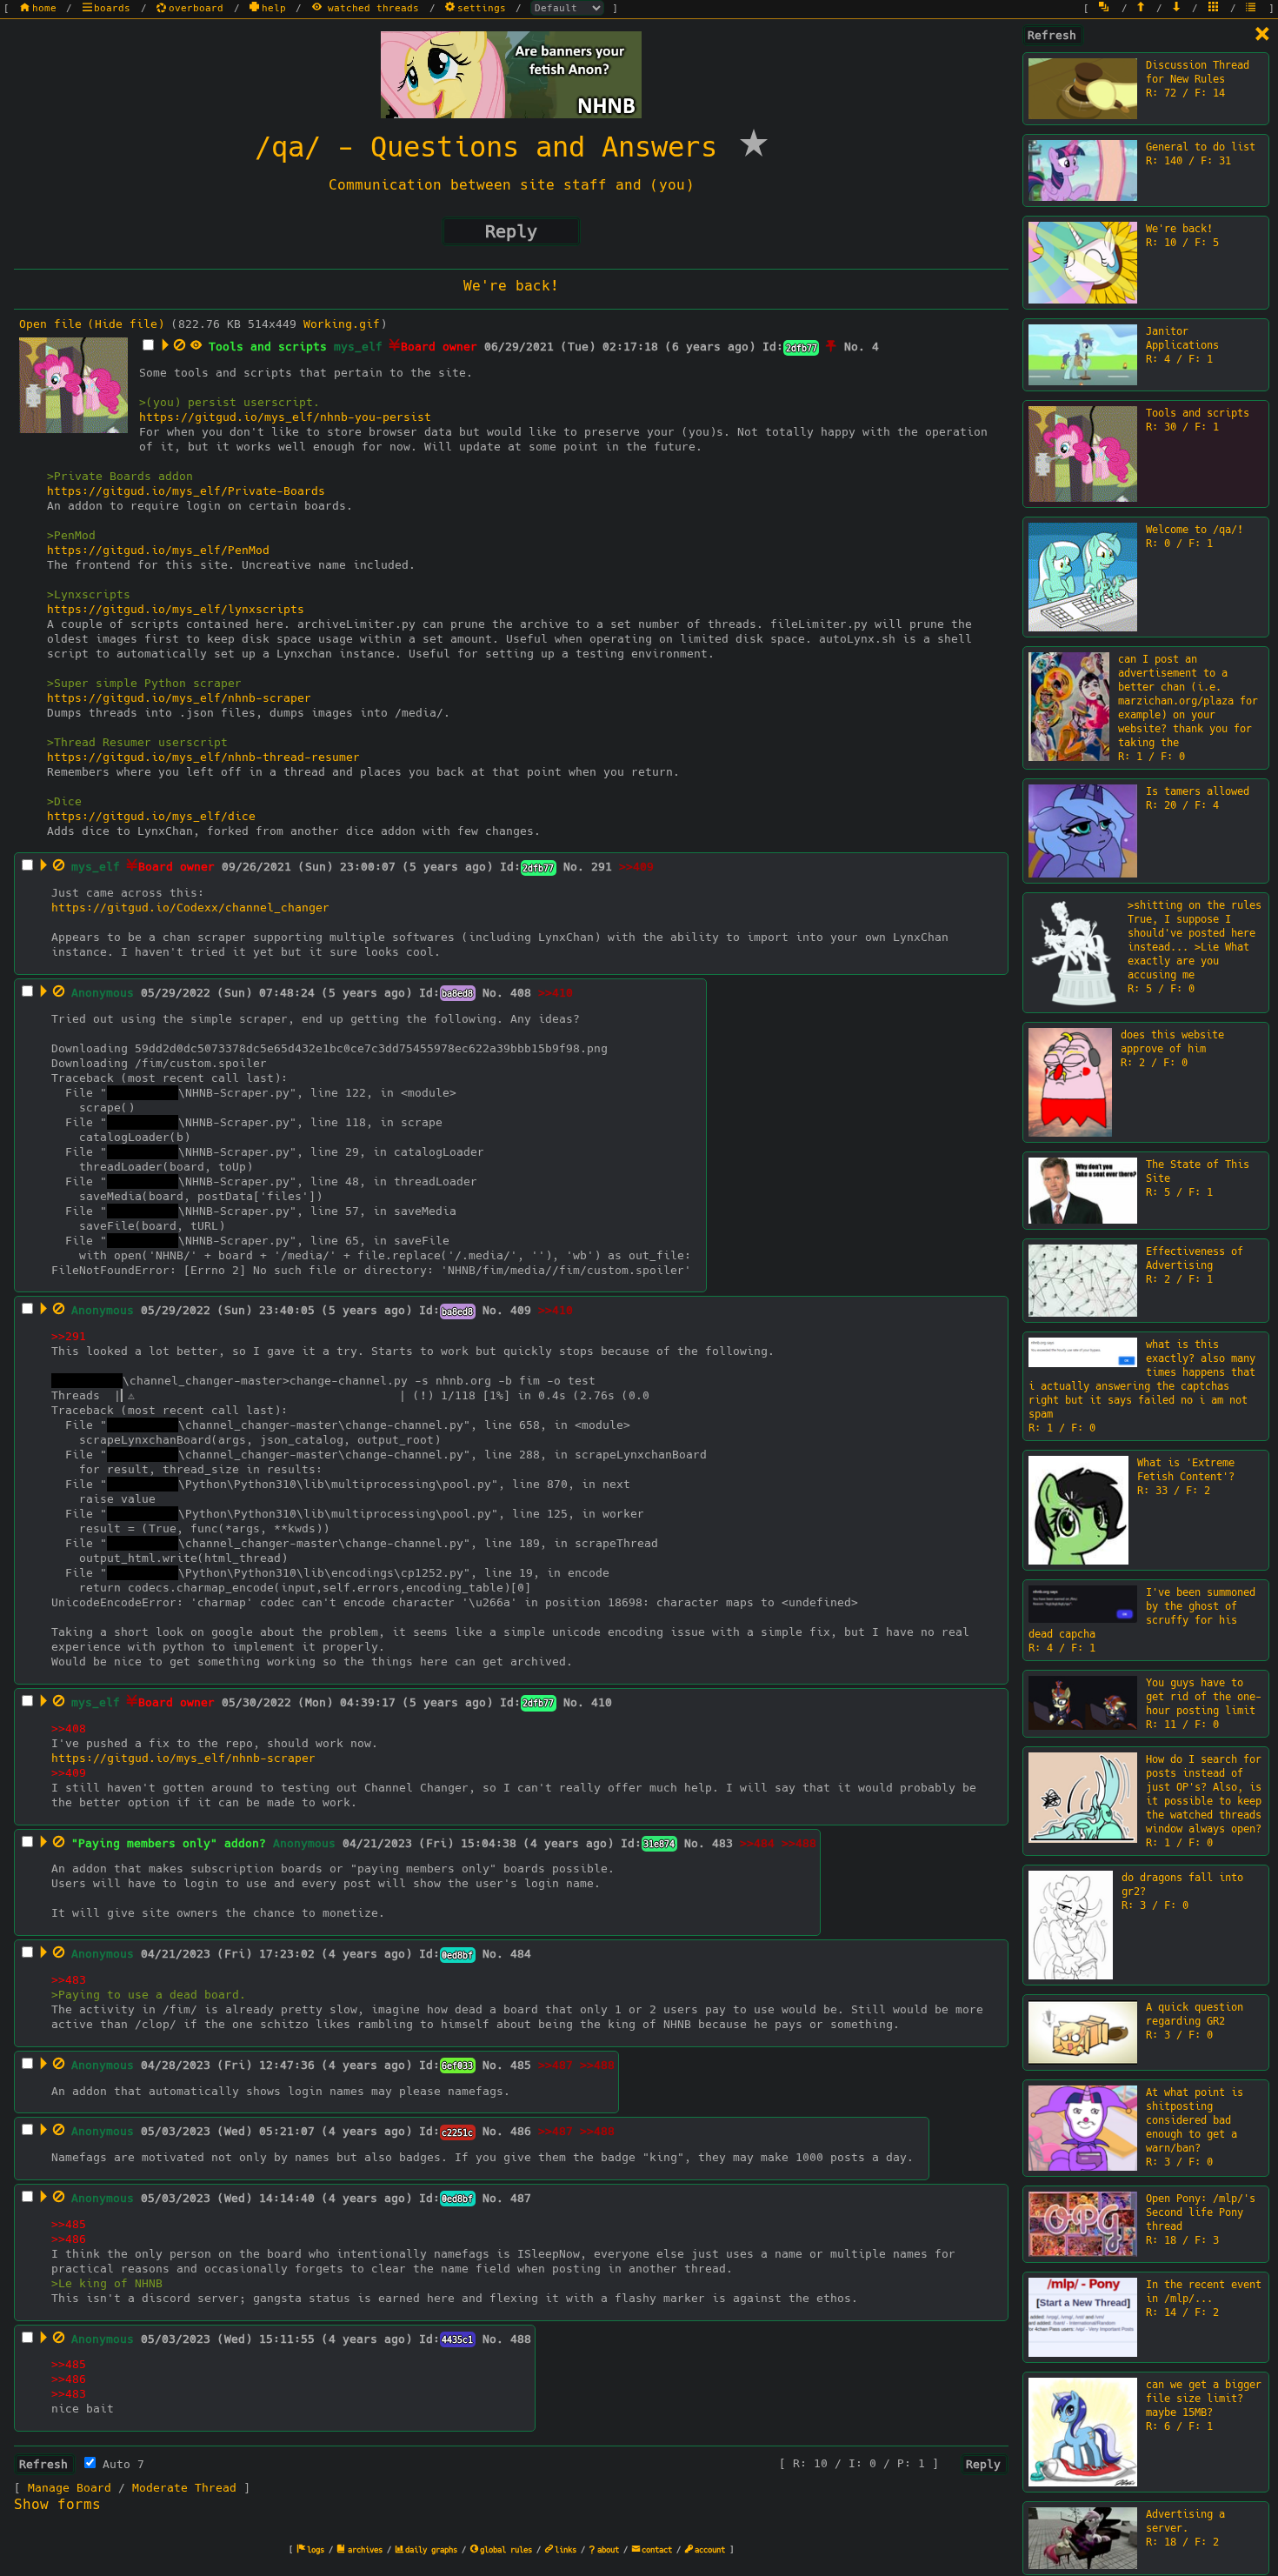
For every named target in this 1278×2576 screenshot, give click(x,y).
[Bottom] (1178, 8)
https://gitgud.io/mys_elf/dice (151, 816)
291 (602, 867)
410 (602, 1702)
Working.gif (342, 324)
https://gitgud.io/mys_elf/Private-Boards (186, 491)
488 (521, 2339)
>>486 (69, 2239)
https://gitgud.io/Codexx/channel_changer (190, 908)
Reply (511, 231)
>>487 (556, 2065)
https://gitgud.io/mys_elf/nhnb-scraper (179, 698)
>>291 (69, 1336)
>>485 (69, 2224)
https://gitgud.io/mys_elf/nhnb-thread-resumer (203, 757)
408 (521, 993)
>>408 (69, 1728)
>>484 (757, 1843)
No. (855, 347)
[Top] (1142, 8)
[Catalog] (1215, 8)
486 (521, 2131)
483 (722, 1843)
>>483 (69, 1980)
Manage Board (70, 2488)
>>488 (799, 1843)
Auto (120, 2464)
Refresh (1052, 35)
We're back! (511, 286)
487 (521, 2198)
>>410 (556, 993)
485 (521, 2065)
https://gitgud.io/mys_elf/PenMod (158, 550)
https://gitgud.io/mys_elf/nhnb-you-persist (285, 417)
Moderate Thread (184, 2488)
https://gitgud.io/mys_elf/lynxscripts (176, 609)
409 (521, 1310)
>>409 (636, 867)
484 (521, 1954)
